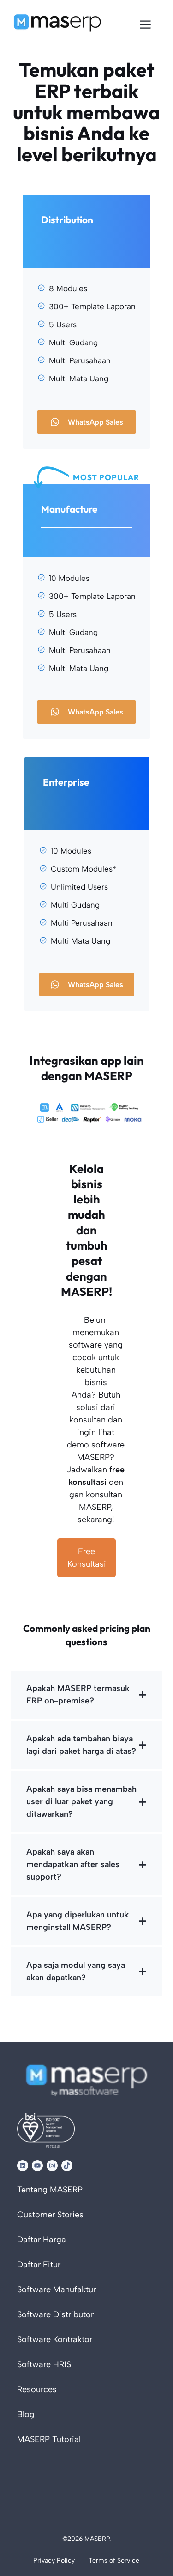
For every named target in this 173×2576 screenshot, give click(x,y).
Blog (26, 2415)
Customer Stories (50, 2215)
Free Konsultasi (87, 1558)
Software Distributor (55, 2315)
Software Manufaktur (57, 2290)
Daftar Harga (42, 2240)
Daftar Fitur (39, 2265)
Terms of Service (114, 2561)
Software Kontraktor (55, 2340)
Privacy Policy (54, 2561)
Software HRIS (44, 2365)
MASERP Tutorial (49, 2440)
